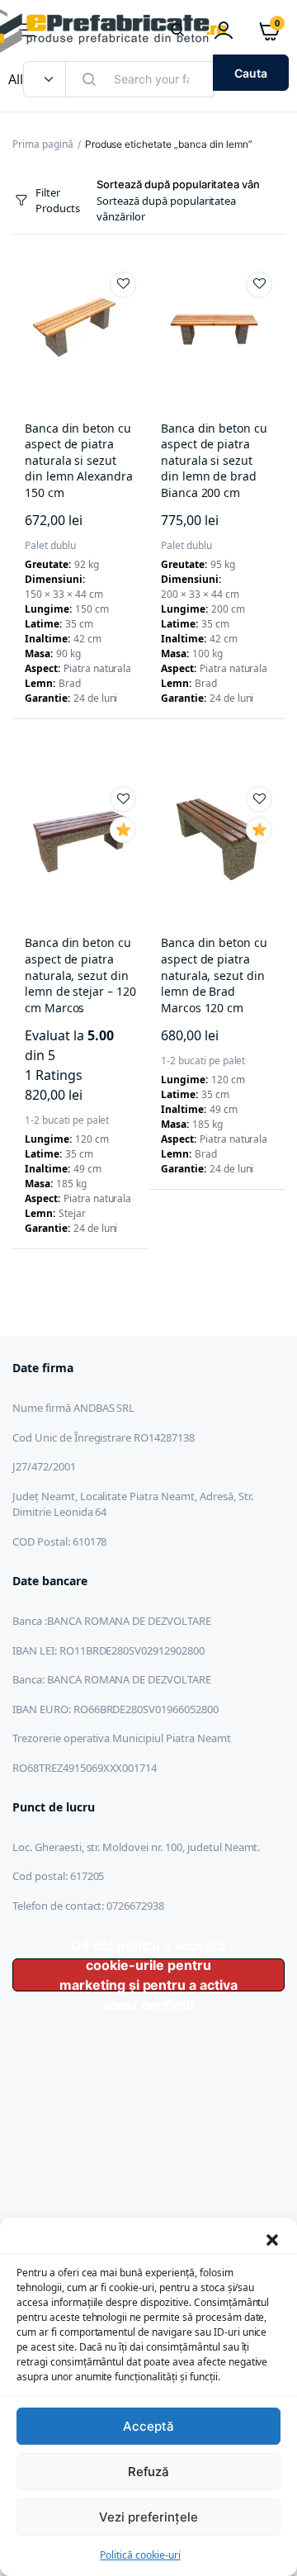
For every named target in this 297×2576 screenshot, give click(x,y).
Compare (73, 752)
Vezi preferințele (149, 2517)
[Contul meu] (224, 31)
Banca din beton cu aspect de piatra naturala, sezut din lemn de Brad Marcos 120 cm (214, 975)
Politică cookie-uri (140, 2555)
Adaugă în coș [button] (40, 752)
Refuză (149, 2472)
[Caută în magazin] (177, 31)
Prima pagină (43, 144)
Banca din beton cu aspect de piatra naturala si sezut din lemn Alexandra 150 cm (79, 460)
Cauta (251, 73)
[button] (272, 2238)
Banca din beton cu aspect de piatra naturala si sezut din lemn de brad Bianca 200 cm (214, 460)
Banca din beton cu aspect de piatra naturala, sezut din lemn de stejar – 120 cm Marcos (80, 975)
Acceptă (148, 2426)
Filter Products (58, 201)
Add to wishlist (123, 285)
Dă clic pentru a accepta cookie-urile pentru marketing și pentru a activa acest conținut (148, 1975)
